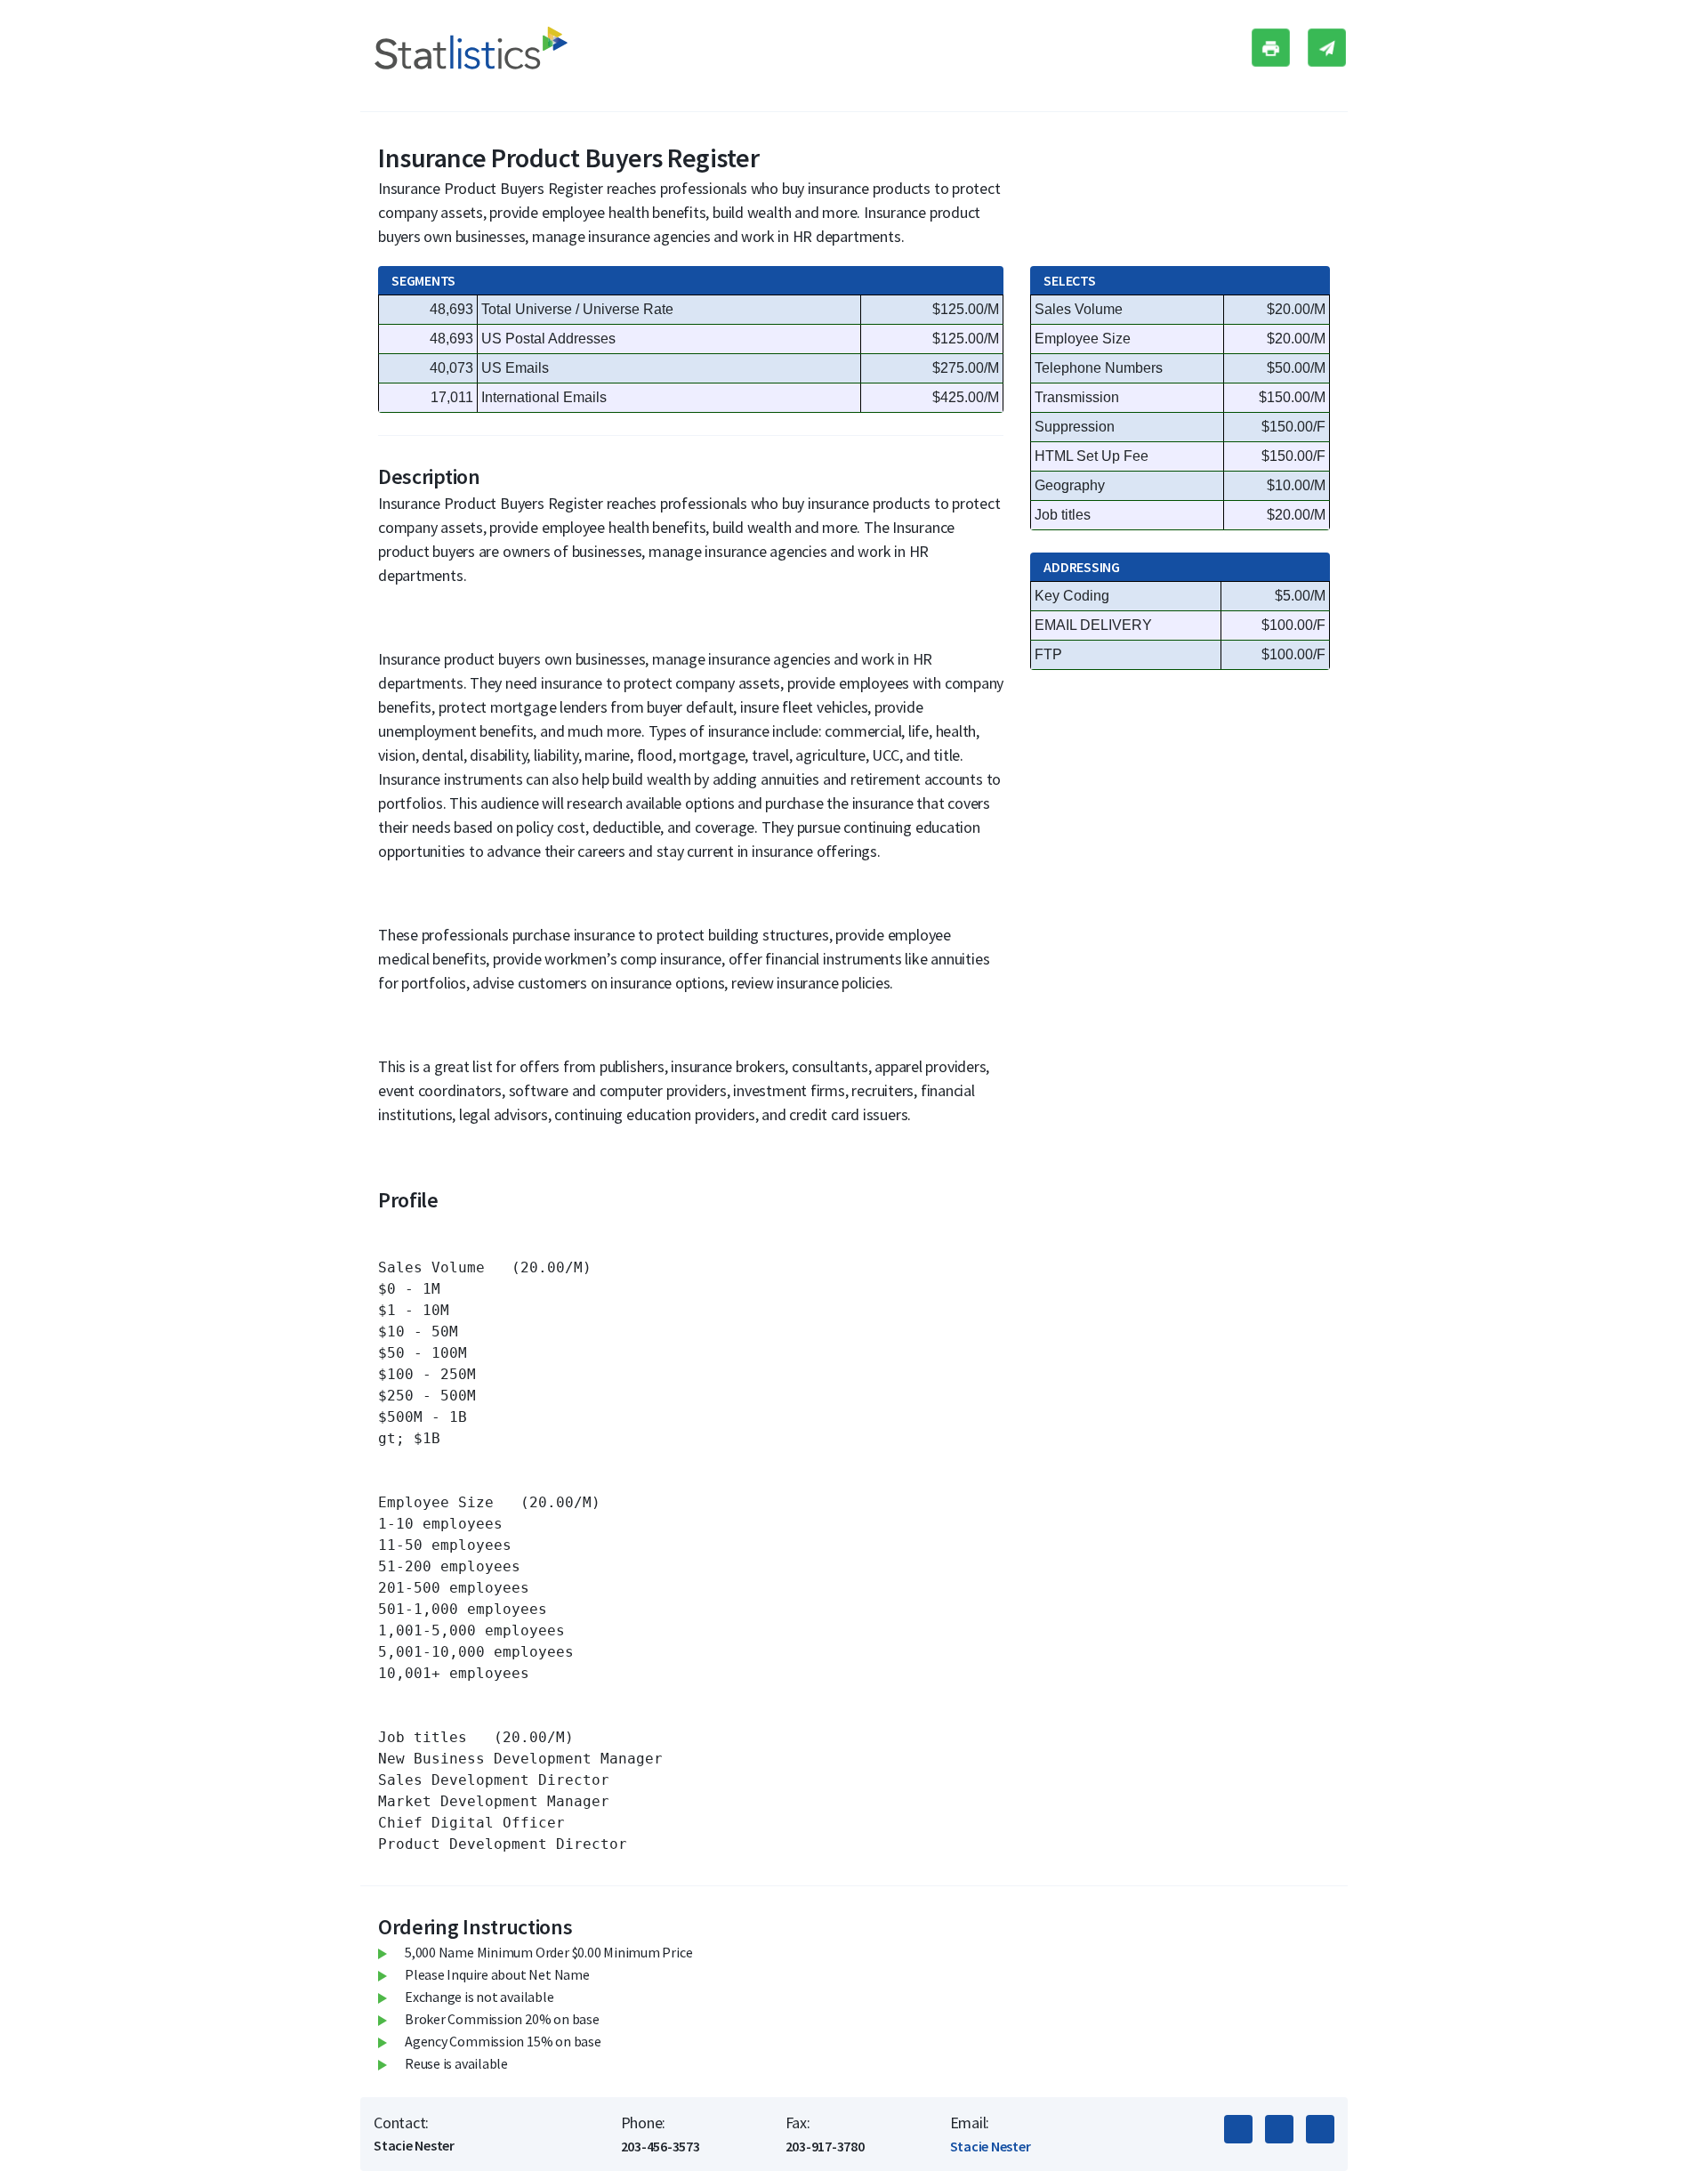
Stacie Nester (991, 2146)
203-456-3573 (661, 2146)
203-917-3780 (825, 2146)
